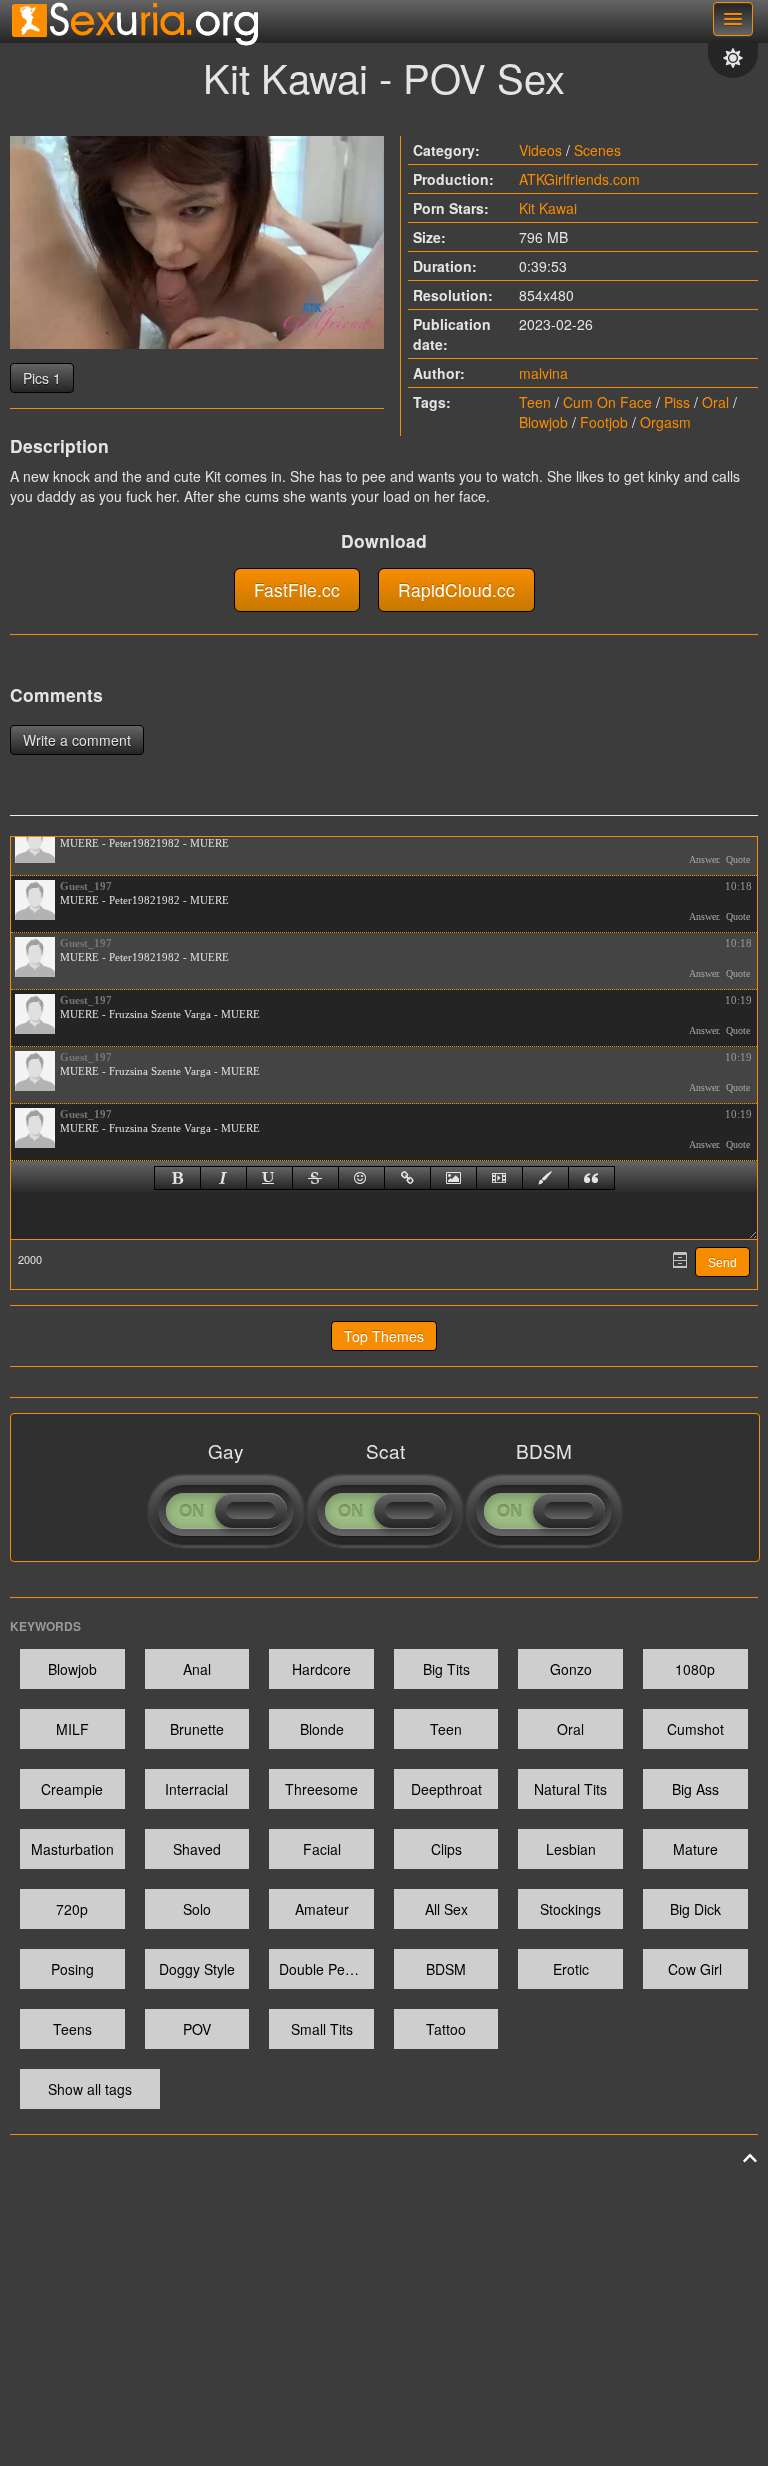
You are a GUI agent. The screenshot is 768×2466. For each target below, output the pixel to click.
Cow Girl (695, 1969)
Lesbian (571, 1849)
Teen (535, 402)
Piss (677, 402)
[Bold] (177, 1178)
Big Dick (695, 1909)
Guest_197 (86, 886)
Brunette (197, 1729)
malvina (543, 373)
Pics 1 (42, 378)
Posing (72, 1969)
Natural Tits (570, 1789)
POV (197, 2029)
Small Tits (322, 2029)
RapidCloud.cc (456, 589)
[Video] (499, 1178)
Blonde (322, 1729)
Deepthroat (446, 1789)
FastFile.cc (297, 589)
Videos (540, 150)
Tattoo (446, 2029)
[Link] (407, 1178)
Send (722, 1263)
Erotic (571, 1969)
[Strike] (315, 1178)
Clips (446, 1849)
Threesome (321, 1789)
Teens (72, 2029)
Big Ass (695, 1789)
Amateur (322, 1909)
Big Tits (446, 1669)
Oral (715, 402)
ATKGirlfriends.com (579, 179)
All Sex (446, 1909)
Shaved (197, 1849)
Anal (197, 1669)
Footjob (604, 422)
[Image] (453, 1178)
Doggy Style (197, 1969)
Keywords (45, 1626)
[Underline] (269, 1178)
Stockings (570, 1909)
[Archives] (680, 1260)
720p (72, 1909)
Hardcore (321, 1669)
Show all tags (90, 2089)
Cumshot (695, 1729)
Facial (322, 1849)
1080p (695, 1669)
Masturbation (72, 1849)
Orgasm (665, 422)
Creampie (72, 1789)
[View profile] (35, 843)
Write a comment (77, 740)
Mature (695, 1849)
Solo (197, 1909)
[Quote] (591, 1178)
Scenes (597, 150)
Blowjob (543, 422)
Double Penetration (326, 1969)
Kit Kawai (548, 208)
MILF (72, 1729)
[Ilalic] (223, 1178)
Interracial (196, 1789)
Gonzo (571, 1669)
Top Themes (384, 1336)
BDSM (446, 1969)
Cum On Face (607, 402)
